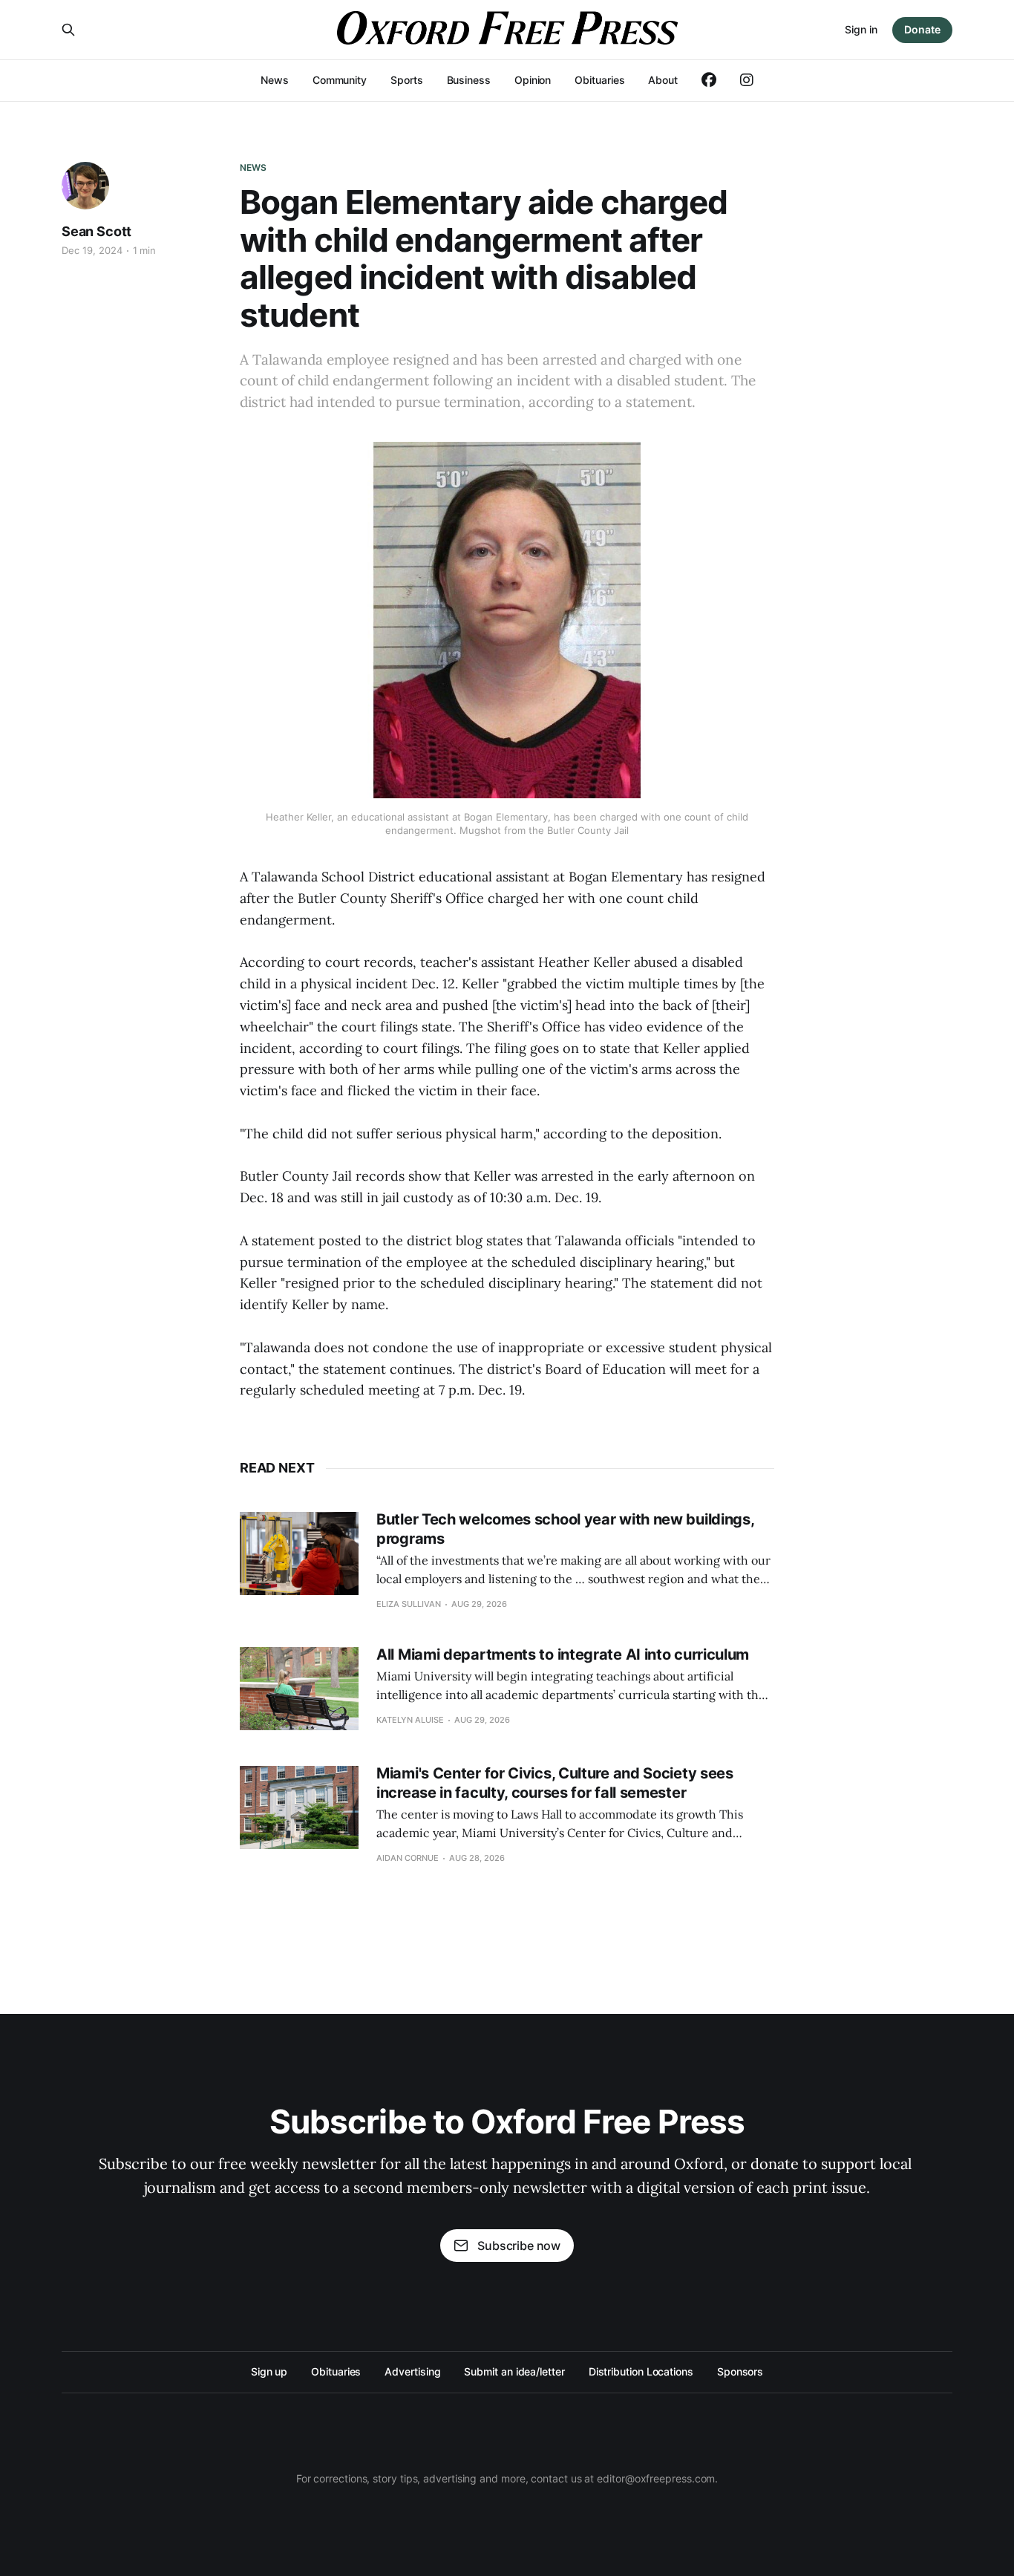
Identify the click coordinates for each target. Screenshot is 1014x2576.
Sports (407, 80)
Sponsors (740, 2371)
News (275, 80)
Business (469, 80)
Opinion (533, 80)
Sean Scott (97, 231)
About (663, 80)
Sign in (861, 29)
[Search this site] (68, 30)
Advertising (412, 2371)
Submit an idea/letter (514, 2371)
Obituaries (599, 80)
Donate (922, 29)
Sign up (269, 2371)
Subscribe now (519, 2246)
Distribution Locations (641, 2371)
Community (340, 80)
